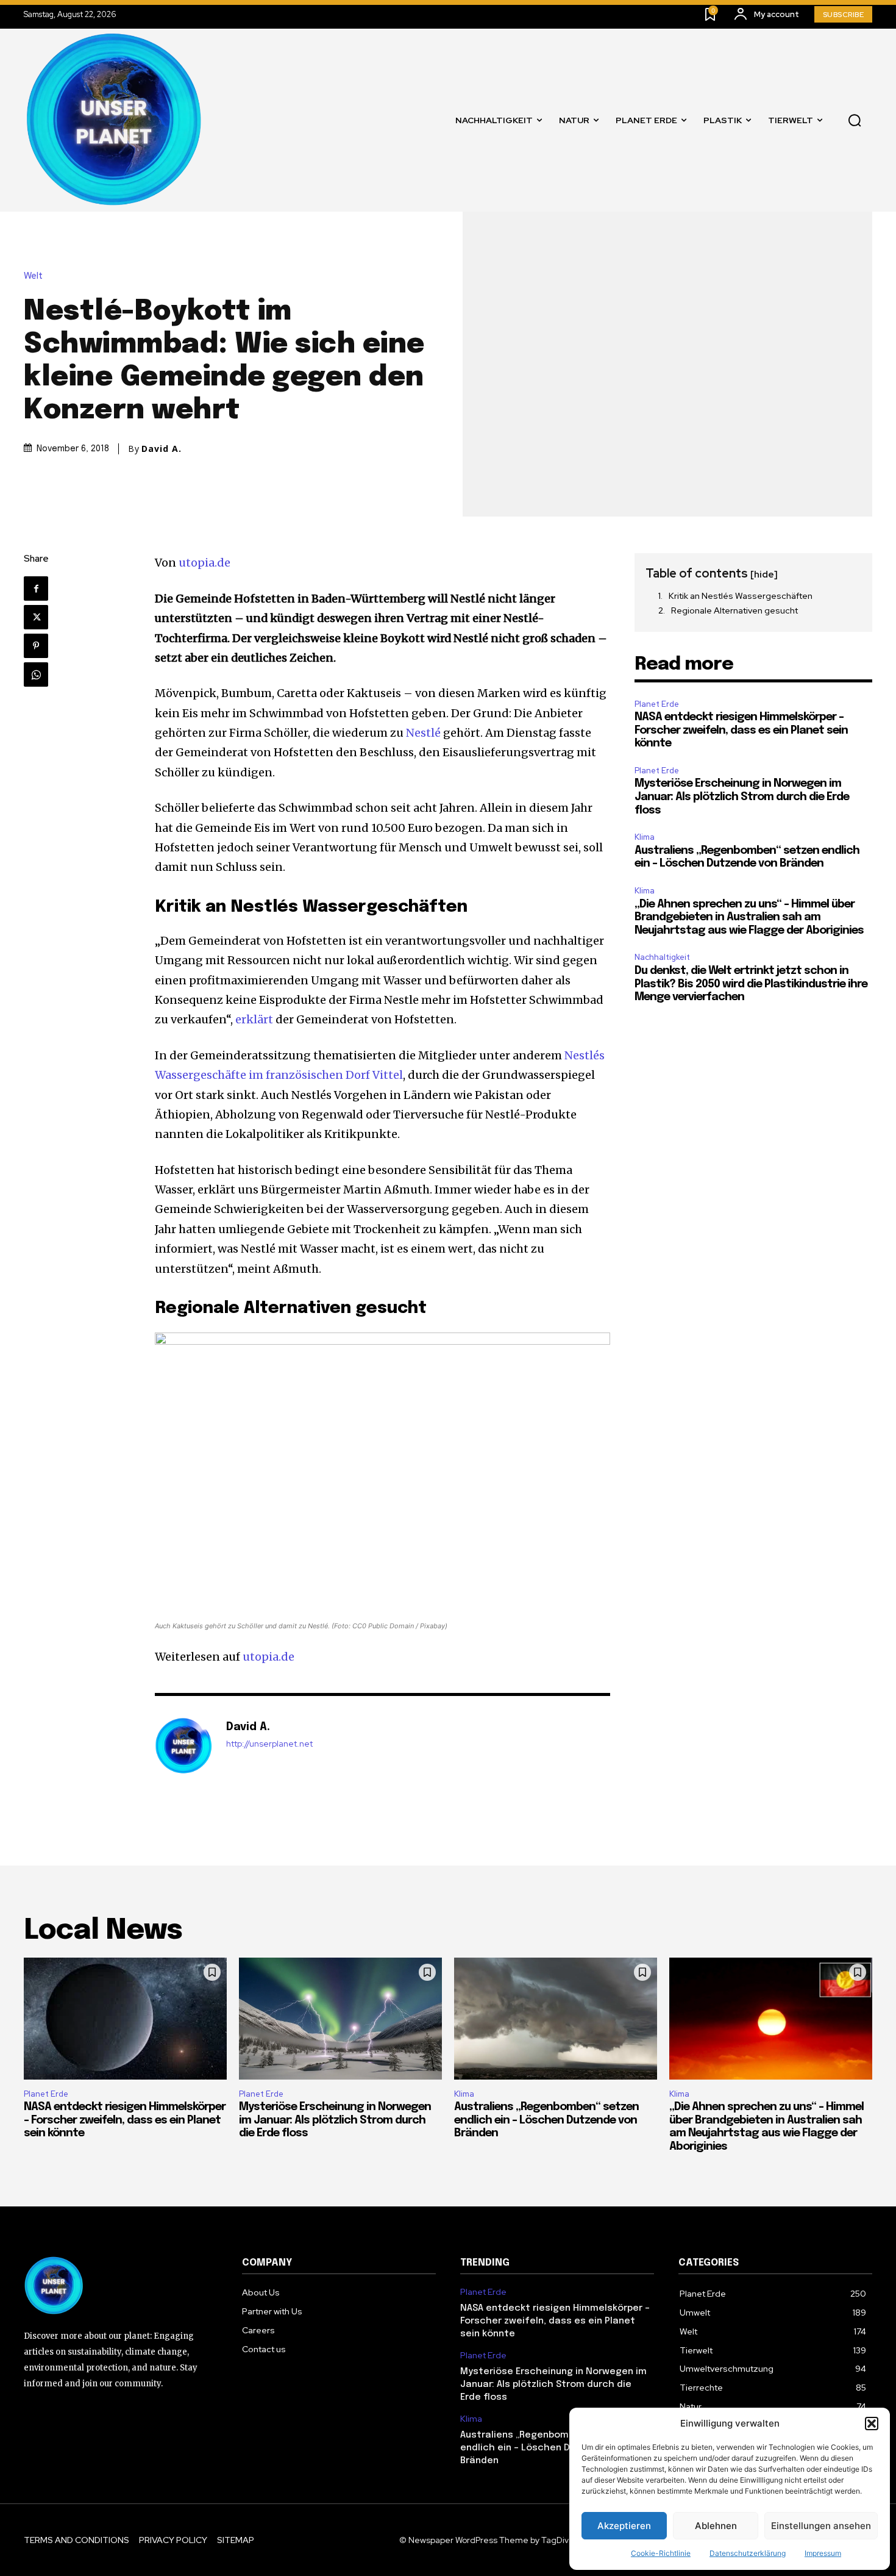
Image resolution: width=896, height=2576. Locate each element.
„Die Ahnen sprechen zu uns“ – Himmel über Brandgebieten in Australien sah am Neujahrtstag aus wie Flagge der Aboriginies (749, 918)
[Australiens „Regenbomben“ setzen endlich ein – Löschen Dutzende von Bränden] (556, 2019)
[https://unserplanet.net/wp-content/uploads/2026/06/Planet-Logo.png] (115, 120)
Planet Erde (657, 704)
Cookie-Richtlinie (661, 2553)
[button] (872, 2424)
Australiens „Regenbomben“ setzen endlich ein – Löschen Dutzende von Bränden (546, 2120)
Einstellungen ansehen (821, 2526)
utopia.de (204, 563)
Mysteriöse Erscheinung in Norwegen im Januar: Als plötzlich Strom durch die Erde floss (742, 797)
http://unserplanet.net (269, 1744)
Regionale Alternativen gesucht (734, 610)
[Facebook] (36, 589)
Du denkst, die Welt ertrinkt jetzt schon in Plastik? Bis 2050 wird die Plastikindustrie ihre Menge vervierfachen (751, 984)
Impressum (823, 2553)
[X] (36, 617)
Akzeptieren (624, 2526)
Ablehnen (716, 2526)
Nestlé (423, 733)
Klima (645, 837)
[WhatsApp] (36, 674)
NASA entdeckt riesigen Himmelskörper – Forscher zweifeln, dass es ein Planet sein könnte (741, 730)
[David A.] (184, 1746)
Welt (33, 276)
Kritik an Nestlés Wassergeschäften (741, 596)
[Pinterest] (36, 646)
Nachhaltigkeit (662, 957)
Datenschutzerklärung (748, 2553)
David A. (162, 449)
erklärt (254, 1019)
